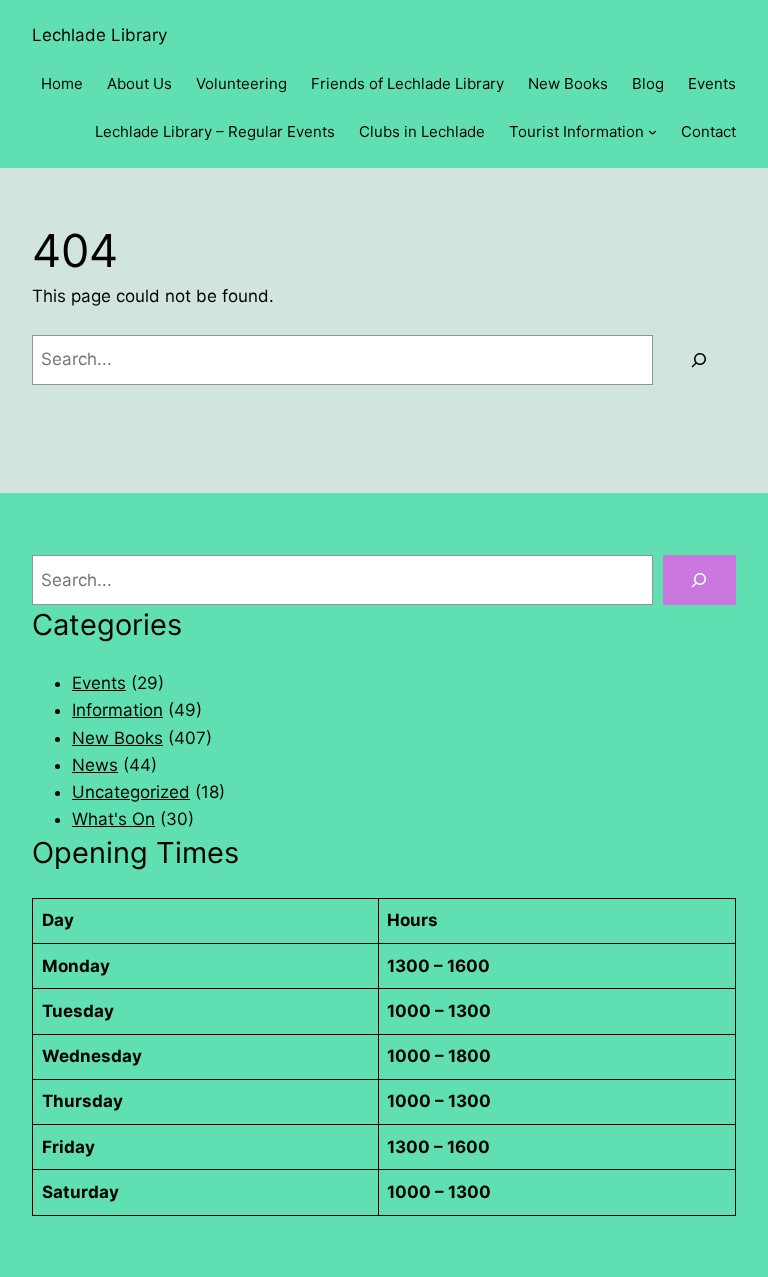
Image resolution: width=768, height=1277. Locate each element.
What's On (113, 819)
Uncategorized (131, 792)
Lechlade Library (99, 35)
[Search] (699, 360)
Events (99, 683)
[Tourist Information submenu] (652, 131)
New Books (117, 738)
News (95, 765)
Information (117, 710)
